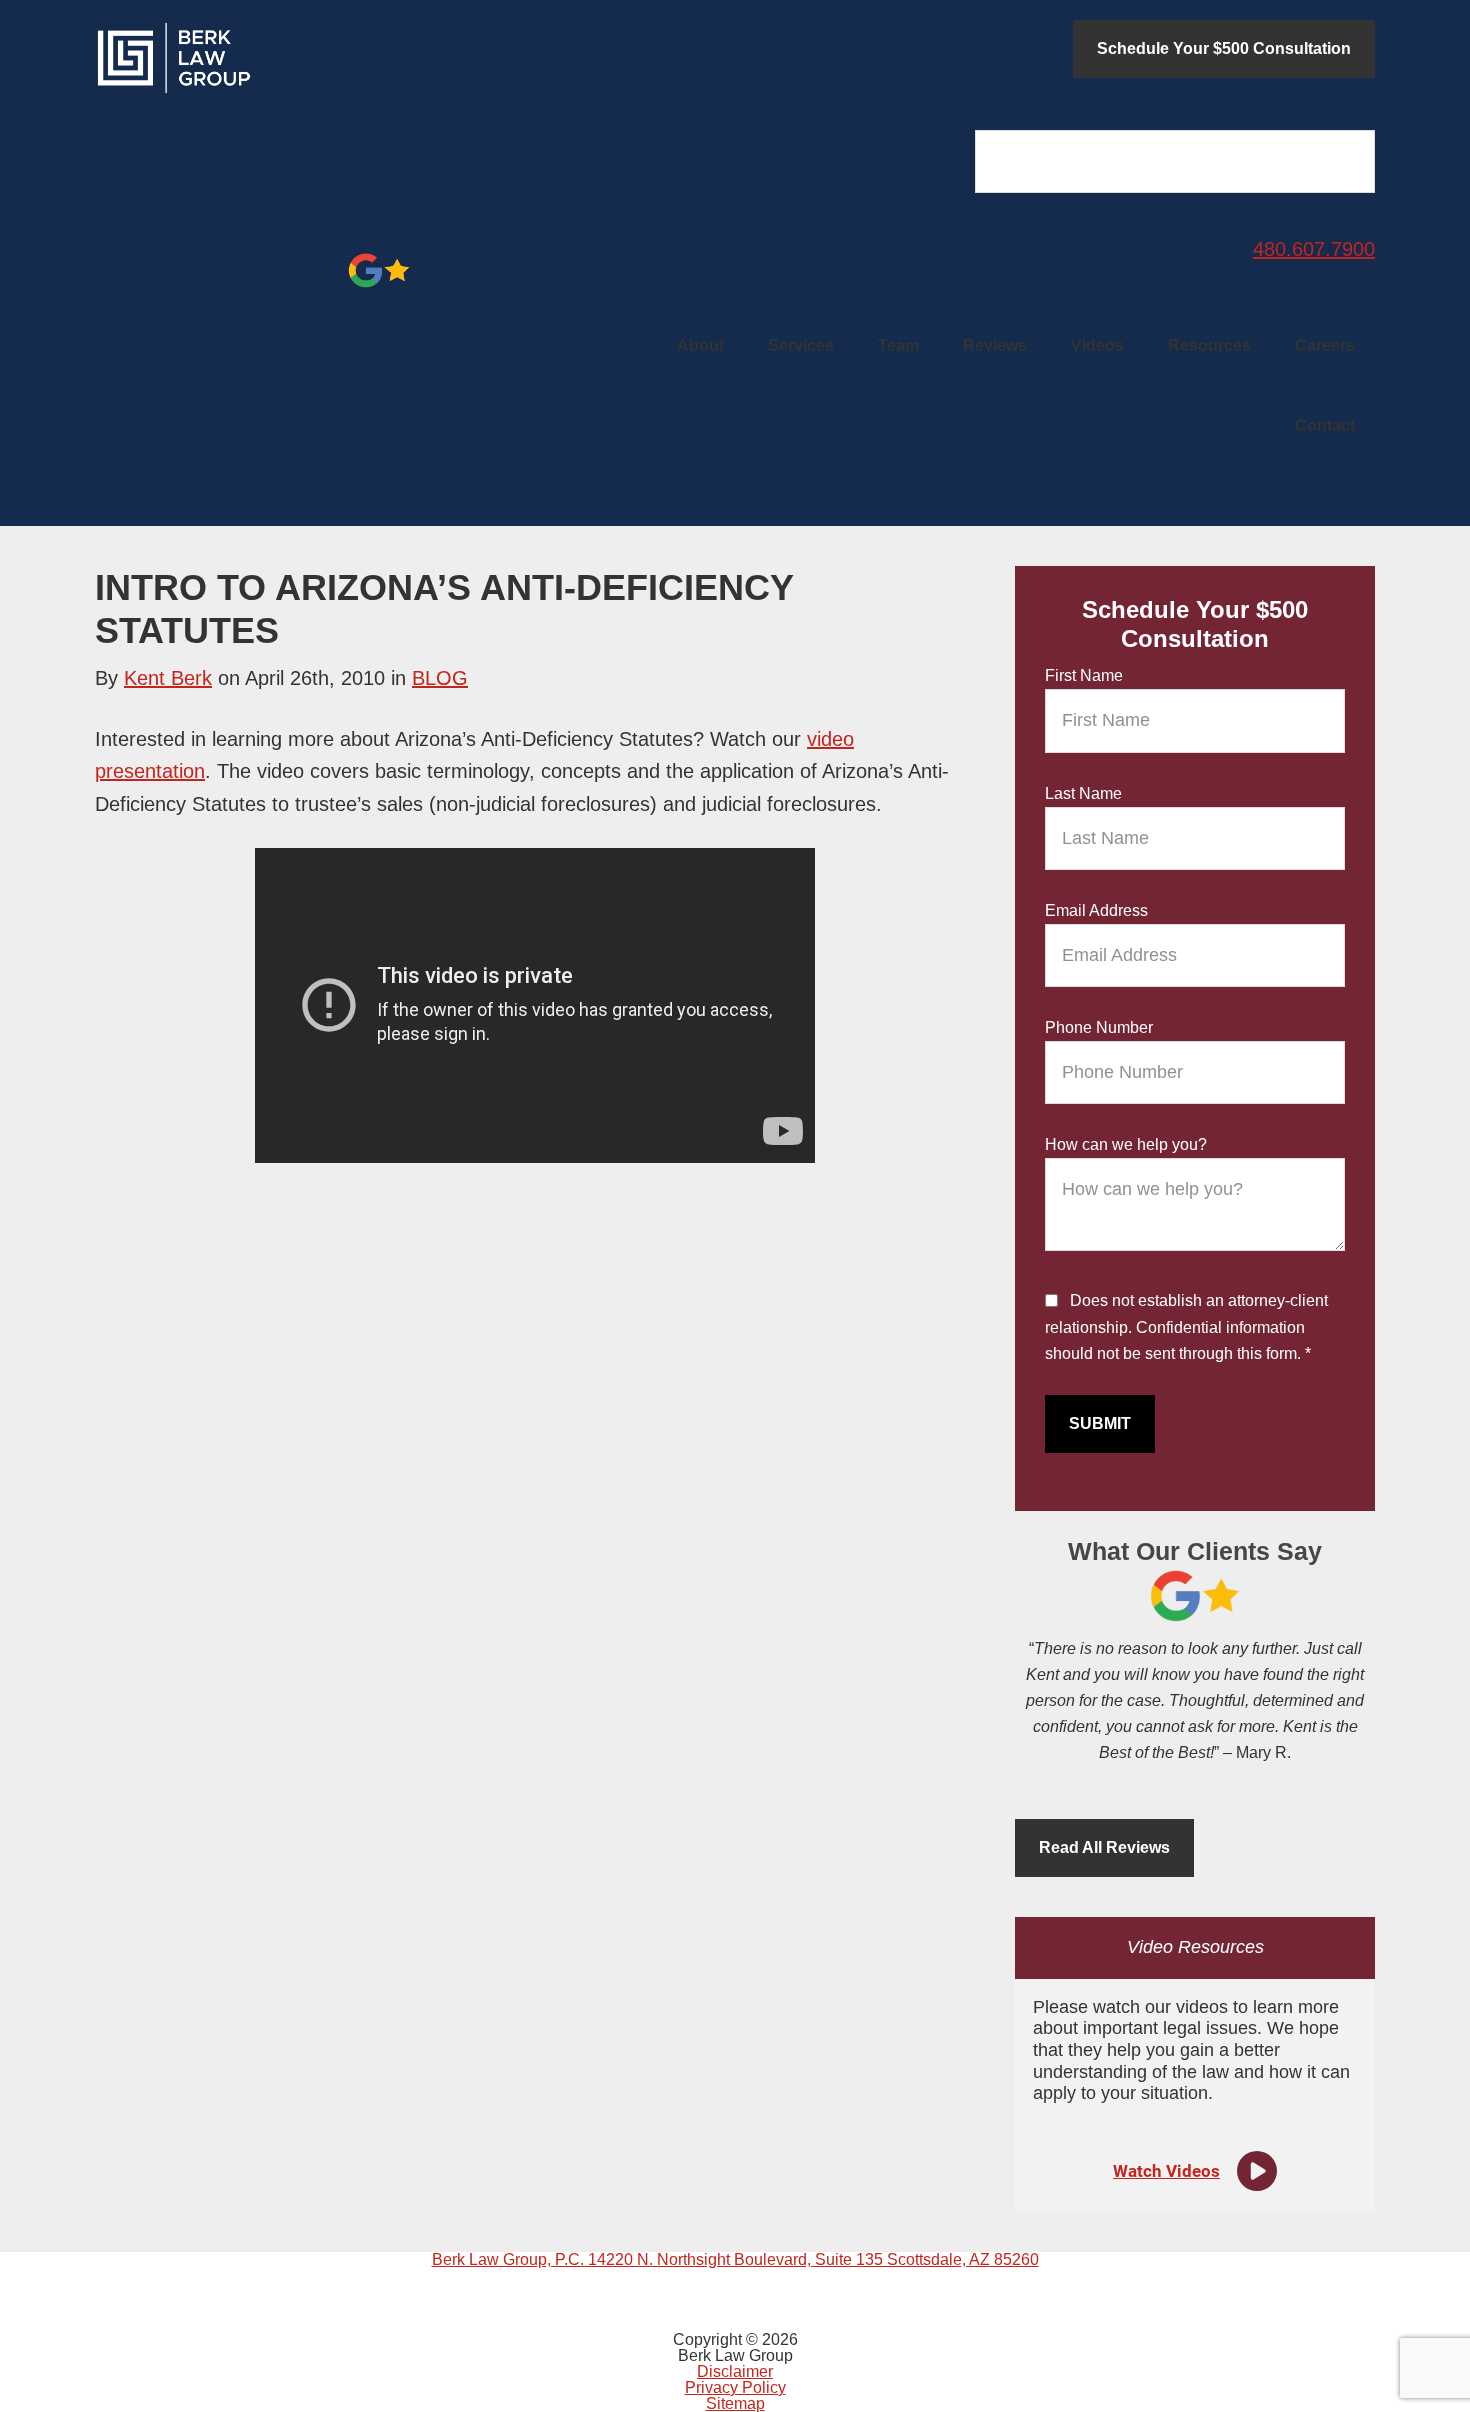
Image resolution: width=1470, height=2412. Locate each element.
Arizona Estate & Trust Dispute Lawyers (245, 58)
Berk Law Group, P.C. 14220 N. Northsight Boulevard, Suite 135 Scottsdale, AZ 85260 (735, 2259)
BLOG (440, 678)
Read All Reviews (1104, 1847)
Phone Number (1099, 1027)
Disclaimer (735, 2371)
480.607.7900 (1314, 249)
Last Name (1083, 793)
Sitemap (735, 2403)
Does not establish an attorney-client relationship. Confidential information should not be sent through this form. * (1186, 1327)
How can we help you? (1126, 1144)
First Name (1084, 675)
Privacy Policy (735, 2387)
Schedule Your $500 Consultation (1224, 48)
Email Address (1096, 910)
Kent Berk (168, 678)
